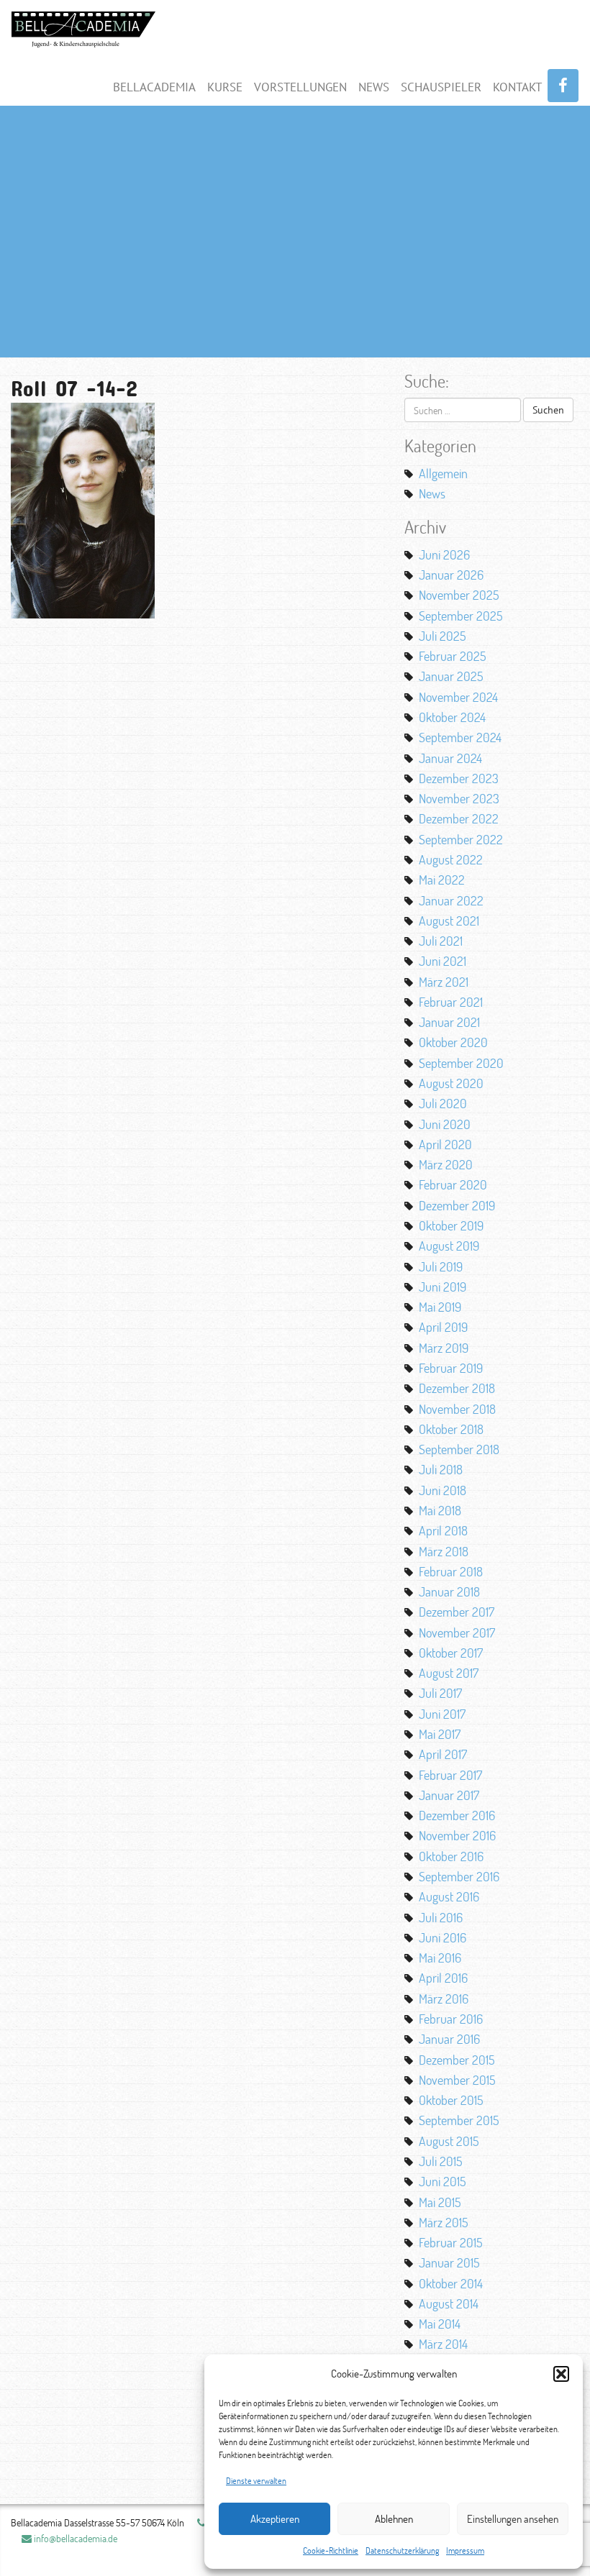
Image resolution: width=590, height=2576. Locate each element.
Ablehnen (394, 2519)
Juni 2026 (444, 554)
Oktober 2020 (453, 1042)
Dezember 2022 (459, 818)
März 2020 (446, 1164)
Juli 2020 (443, 1103)
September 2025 (461, 616)
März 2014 (443, 2344)
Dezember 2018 (457, 1388)
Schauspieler (441, 87)
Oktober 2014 (451, 2283)
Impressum (465, 2550)
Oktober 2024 (452, 717)
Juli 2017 (440, 1693)
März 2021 (444, 982)
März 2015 (444, 2222)
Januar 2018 (449, 1591)
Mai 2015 (440, 2202)
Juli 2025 (442, 636)
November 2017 (457, 1632)
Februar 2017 (450, 1775)
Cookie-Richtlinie (331, 2550)
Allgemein (443, 473)
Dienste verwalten (256, 2481)
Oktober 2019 (451, 1225)
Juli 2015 (441, 2161)
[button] (561, 2374)
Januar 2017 (449, 1795)
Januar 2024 (450, 758)
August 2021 (449, 921)
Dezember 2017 (457, 1612)
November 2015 (457, 2080)
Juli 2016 (441, 1917)
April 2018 (443, 1530)
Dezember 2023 (459, 778)
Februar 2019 (451, 1368)
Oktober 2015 (451, 2100)
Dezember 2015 (457, 2060)
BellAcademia (154, 87)
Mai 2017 (440, 1734)
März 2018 (444, 1551)
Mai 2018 (440, 1510)
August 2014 (449, 2303)
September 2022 (461, 839)
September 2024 (460, 737)
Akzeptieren (275, 2519)
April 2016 (443, 1978)
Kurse (225, 87)
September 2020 (461, 1063)
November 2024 (458, 697)
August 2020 (451, 1083)
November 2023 (459, 798)
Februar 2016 (451, 2019)
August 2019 (449, 1246)
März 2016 (444, 1999)
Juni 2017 (442, 1714)
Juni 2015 (442, 2181)
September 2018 (459, 1449)
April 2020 (445, 1144)
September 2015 (459, 2120)
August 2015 (449, 2141)
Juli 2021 (441, 941)
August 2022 (451, 859)
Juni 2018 (442, 1490)
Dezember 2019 (457, 1205)
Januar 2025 (451, 676)
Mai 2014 (440, 2324)
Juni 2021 (442, 961)
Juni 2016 (442, 1937)
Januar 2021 (449, 1022)
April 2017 (443, 1754)
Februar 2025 (453, 656)
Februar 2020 (453, 1184)
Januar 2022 (451, 900)
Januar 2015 (449, 2262)
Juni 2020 (445, 1124)
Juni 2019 (442, 1287)
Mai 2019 (440, 1307)
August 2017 (449, 1673)
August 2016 (449, 1896)
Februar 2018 (451, 1571)
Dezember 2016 (457, 1815)
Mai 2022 (442, 880)
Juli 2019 (441, 1266)
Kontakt (517, 87)
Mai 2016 (440, 1958)
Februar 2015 (451, 2242)
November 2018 (457, 1409)
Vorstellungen (300, 87)
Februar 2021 (451, 1002)
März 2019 (444, 1348)
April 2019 (443, 1327)
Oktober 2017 (451, 1653)
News (374, 87)
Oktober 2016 (451, 1856)
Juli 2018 (441, 1469)
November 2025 (459, 595)
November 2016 (457, 1835)
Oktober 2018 (451, 1429)
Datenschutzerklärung (402, 2550)
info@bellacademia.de (74, 2538)
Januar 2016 (449, 2039)
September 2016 (459, 1876)
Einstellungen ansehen (513, 2519)
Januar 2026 (451, 575)
